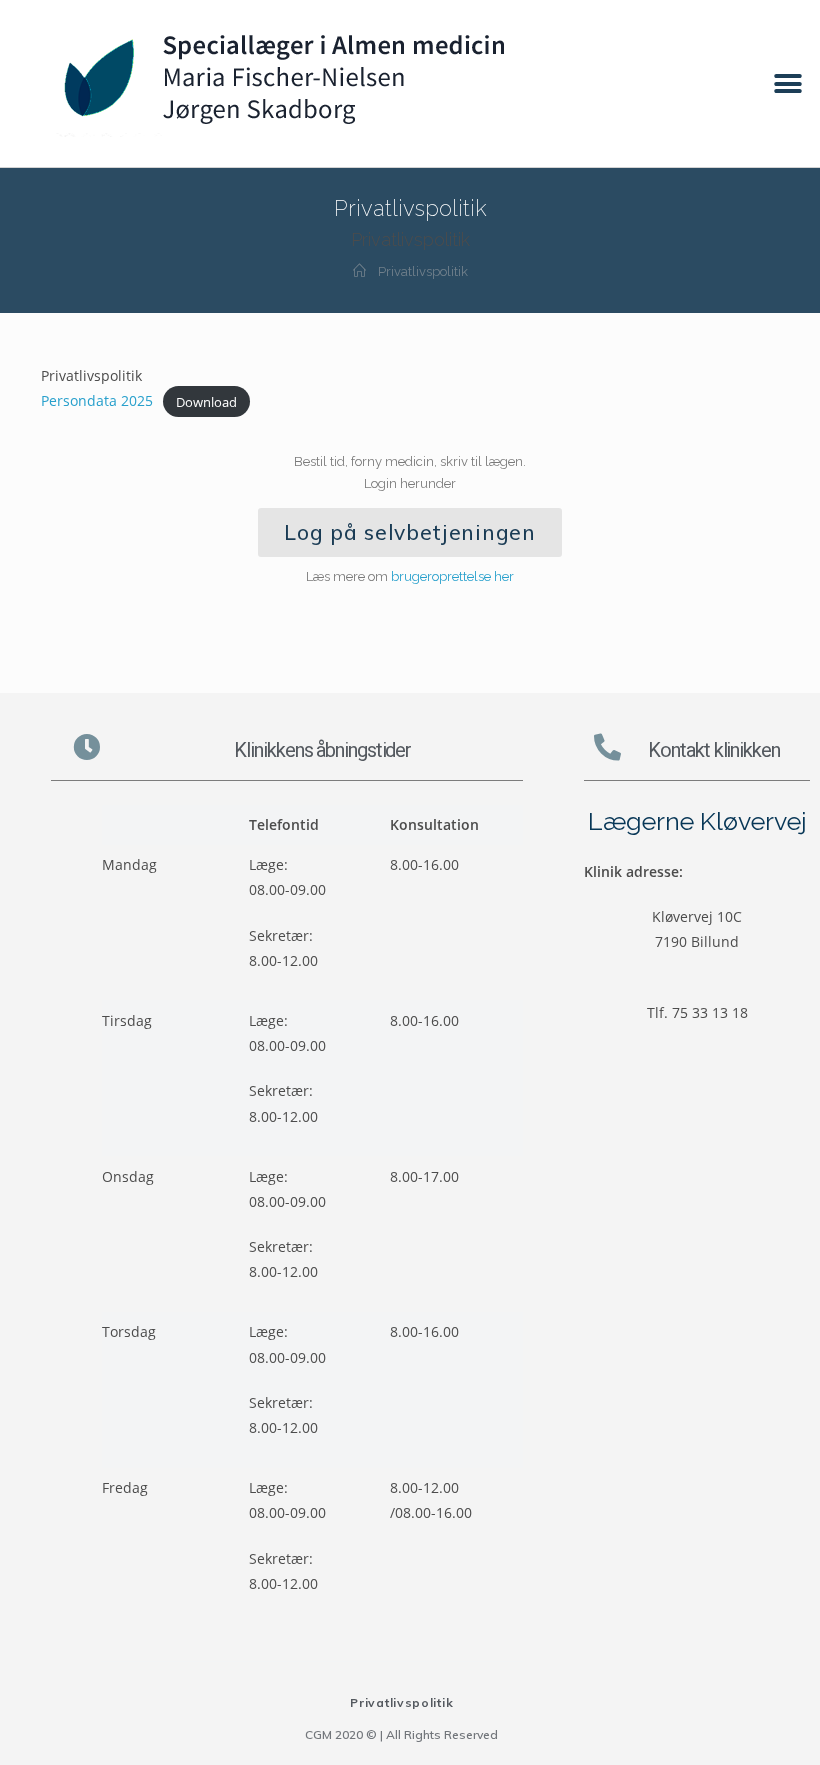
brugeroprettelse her (452, 576)
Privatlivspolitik (401, 1702)
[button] (787, 83)
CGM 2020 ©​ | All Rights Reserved (401, 1734)
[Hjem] (359, 271)
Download (206, 401)
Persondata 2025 (97, 400)
